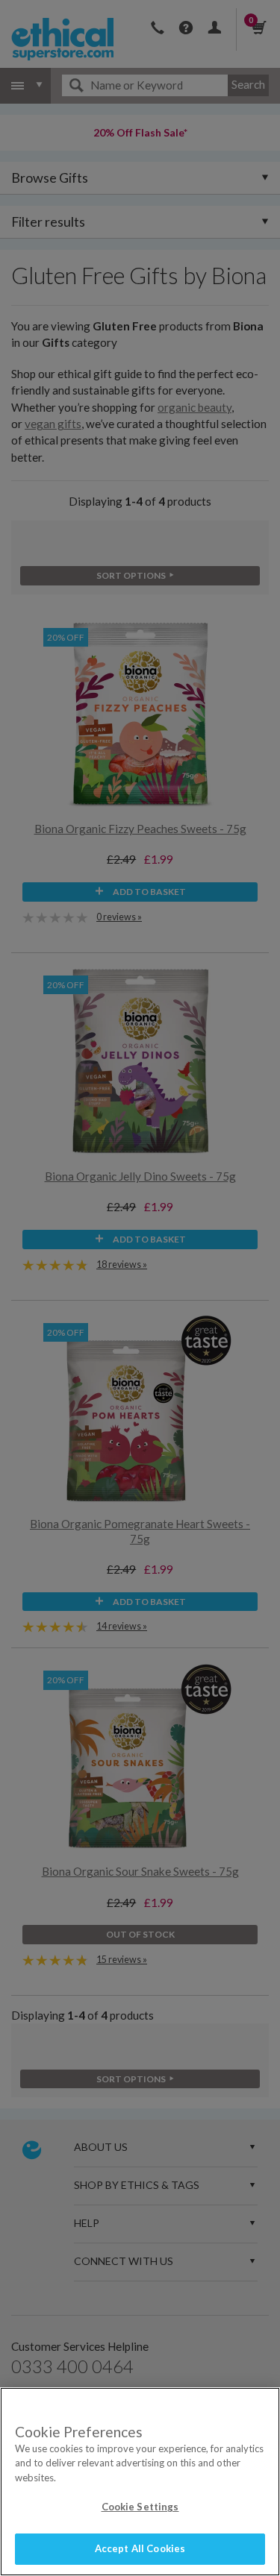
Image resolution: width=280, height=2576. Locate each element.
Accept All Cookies (140, 2548)
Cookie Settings (140, 2507)
